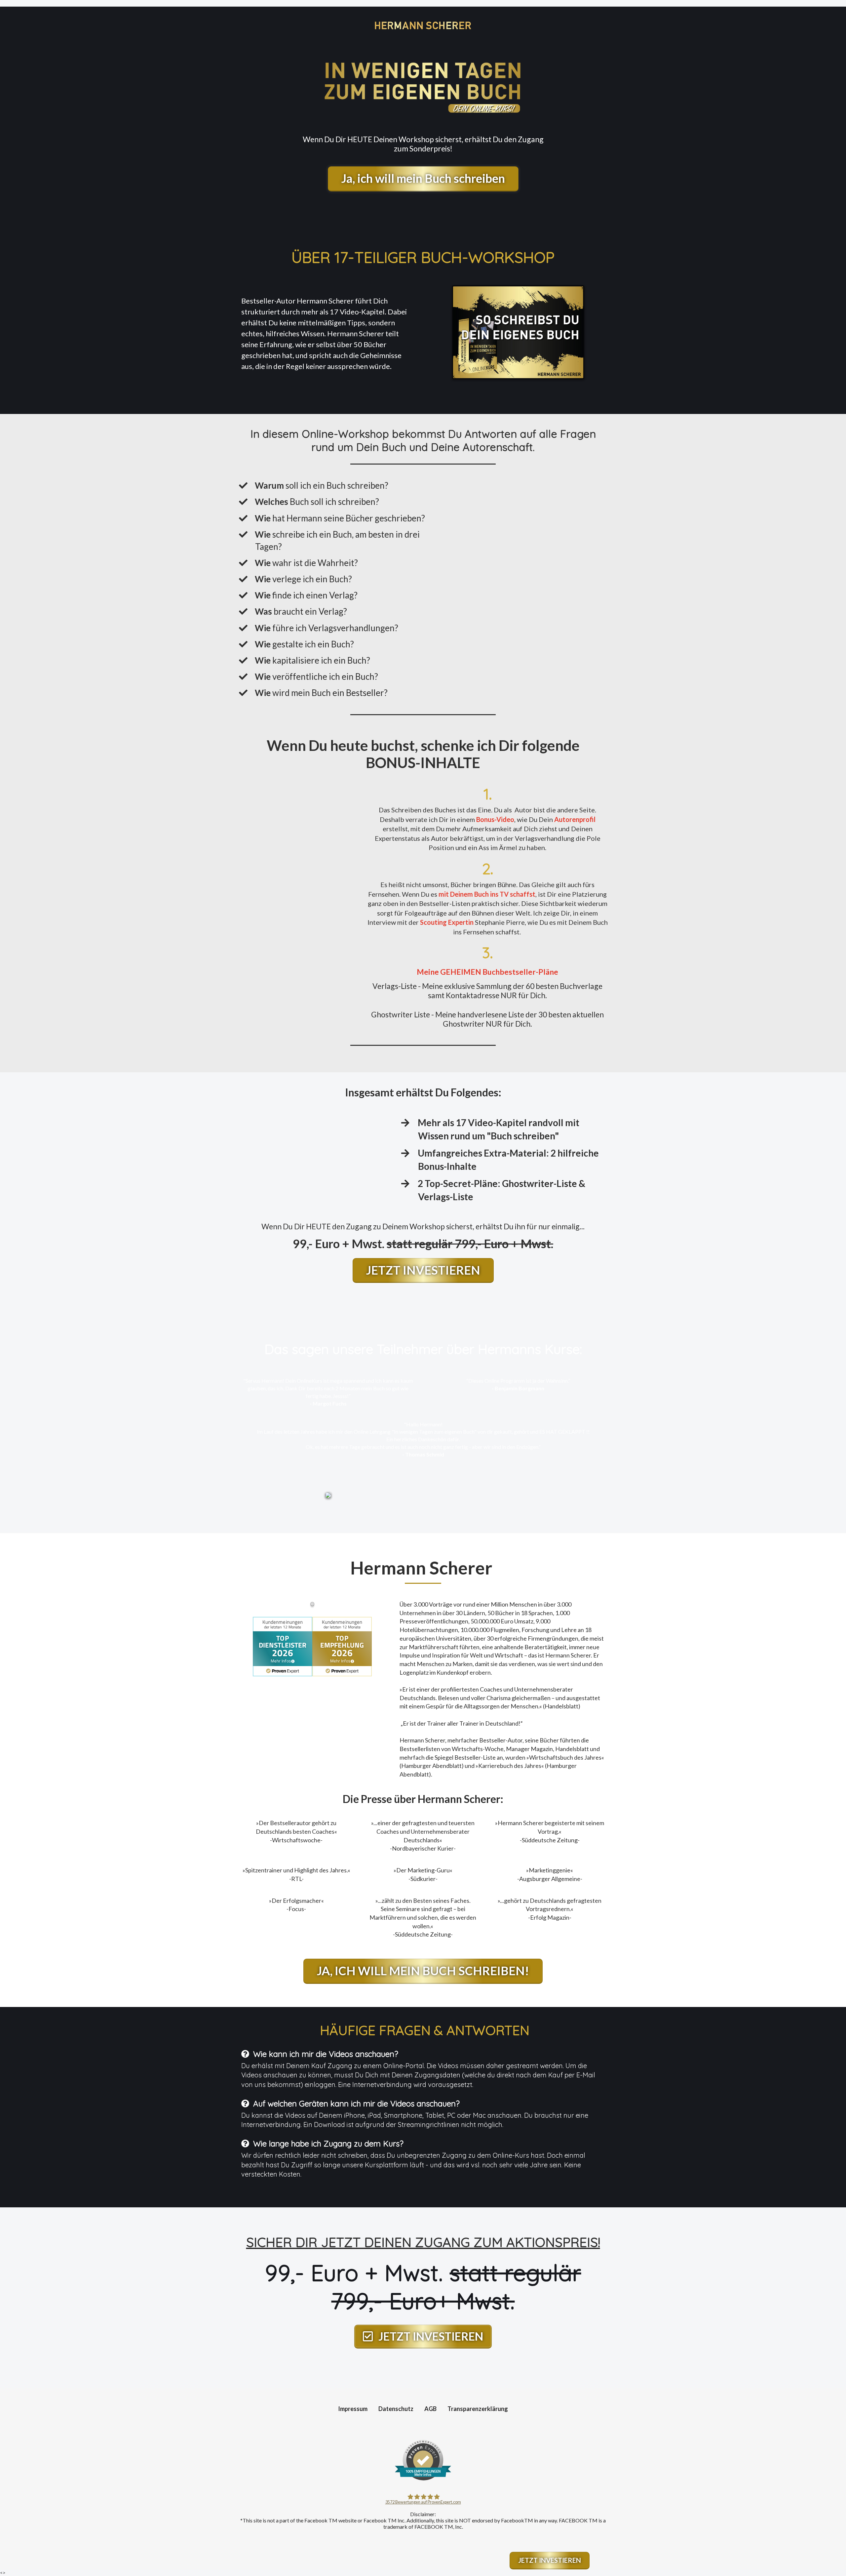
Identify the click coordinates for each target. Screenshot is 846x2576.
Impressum (353, 2409)
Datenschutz (396, 2409)
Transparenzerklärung (478, 2409)
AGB (430, 2409)
